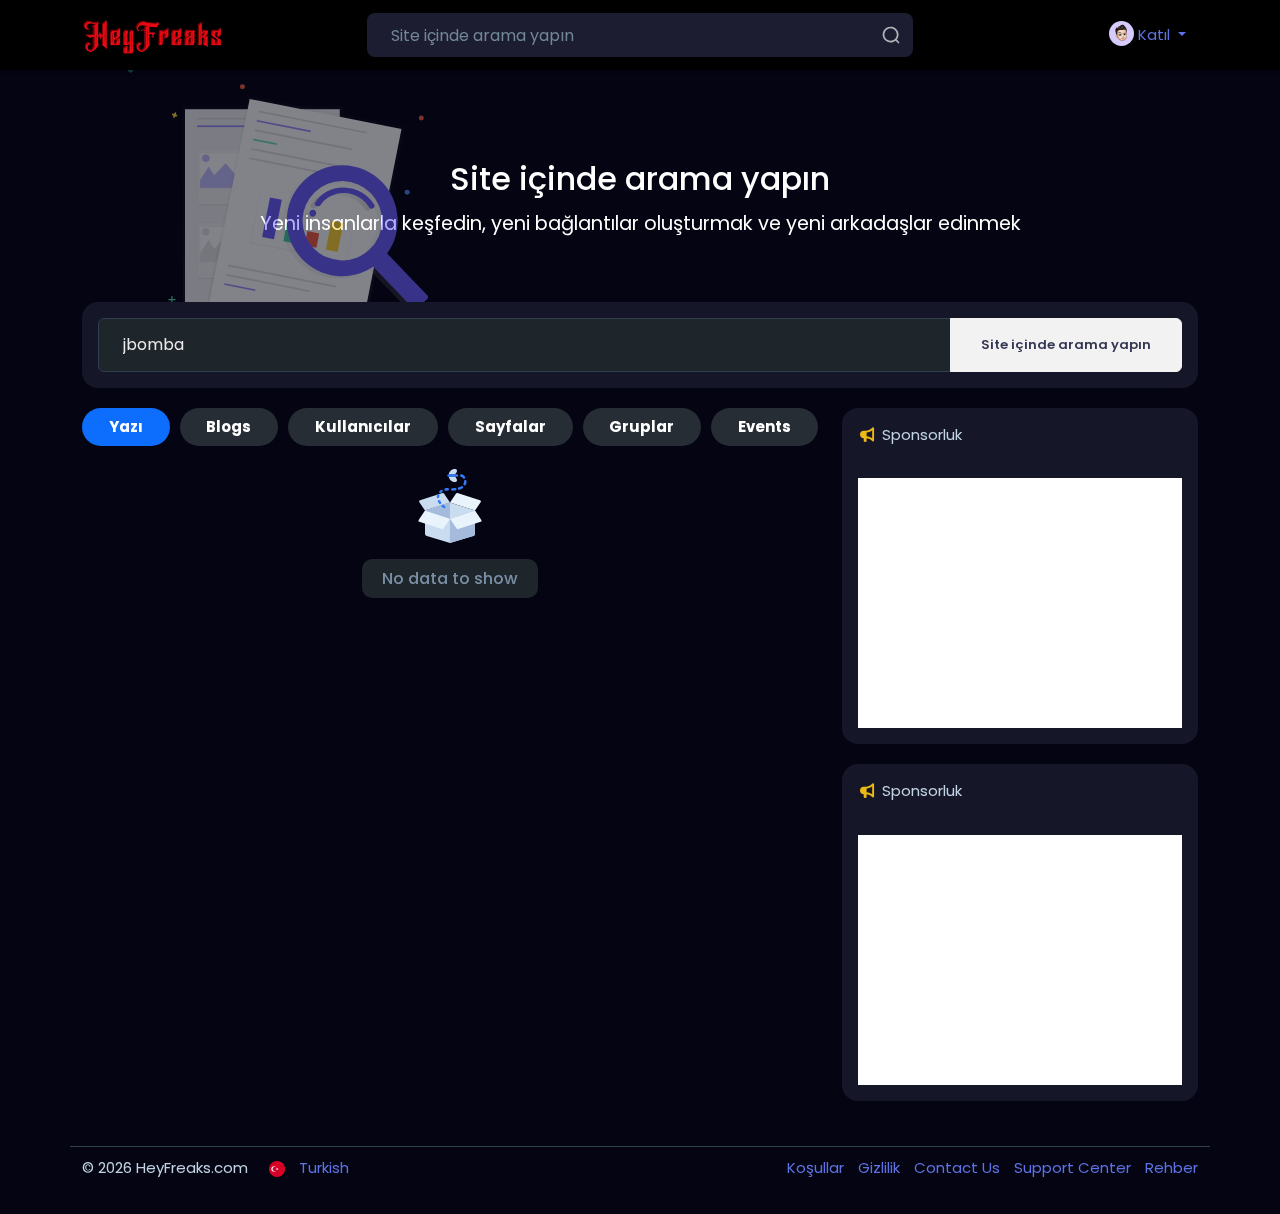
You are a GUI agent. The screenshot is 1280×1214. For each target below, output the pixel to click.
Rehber (1171, 1167)
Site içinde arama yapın (1066, 344)
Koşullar (817, 1167)
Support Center (1074, 1167)
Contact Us (959, 1167)
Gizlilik (881, 1167)
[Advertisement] (1020, 603)
